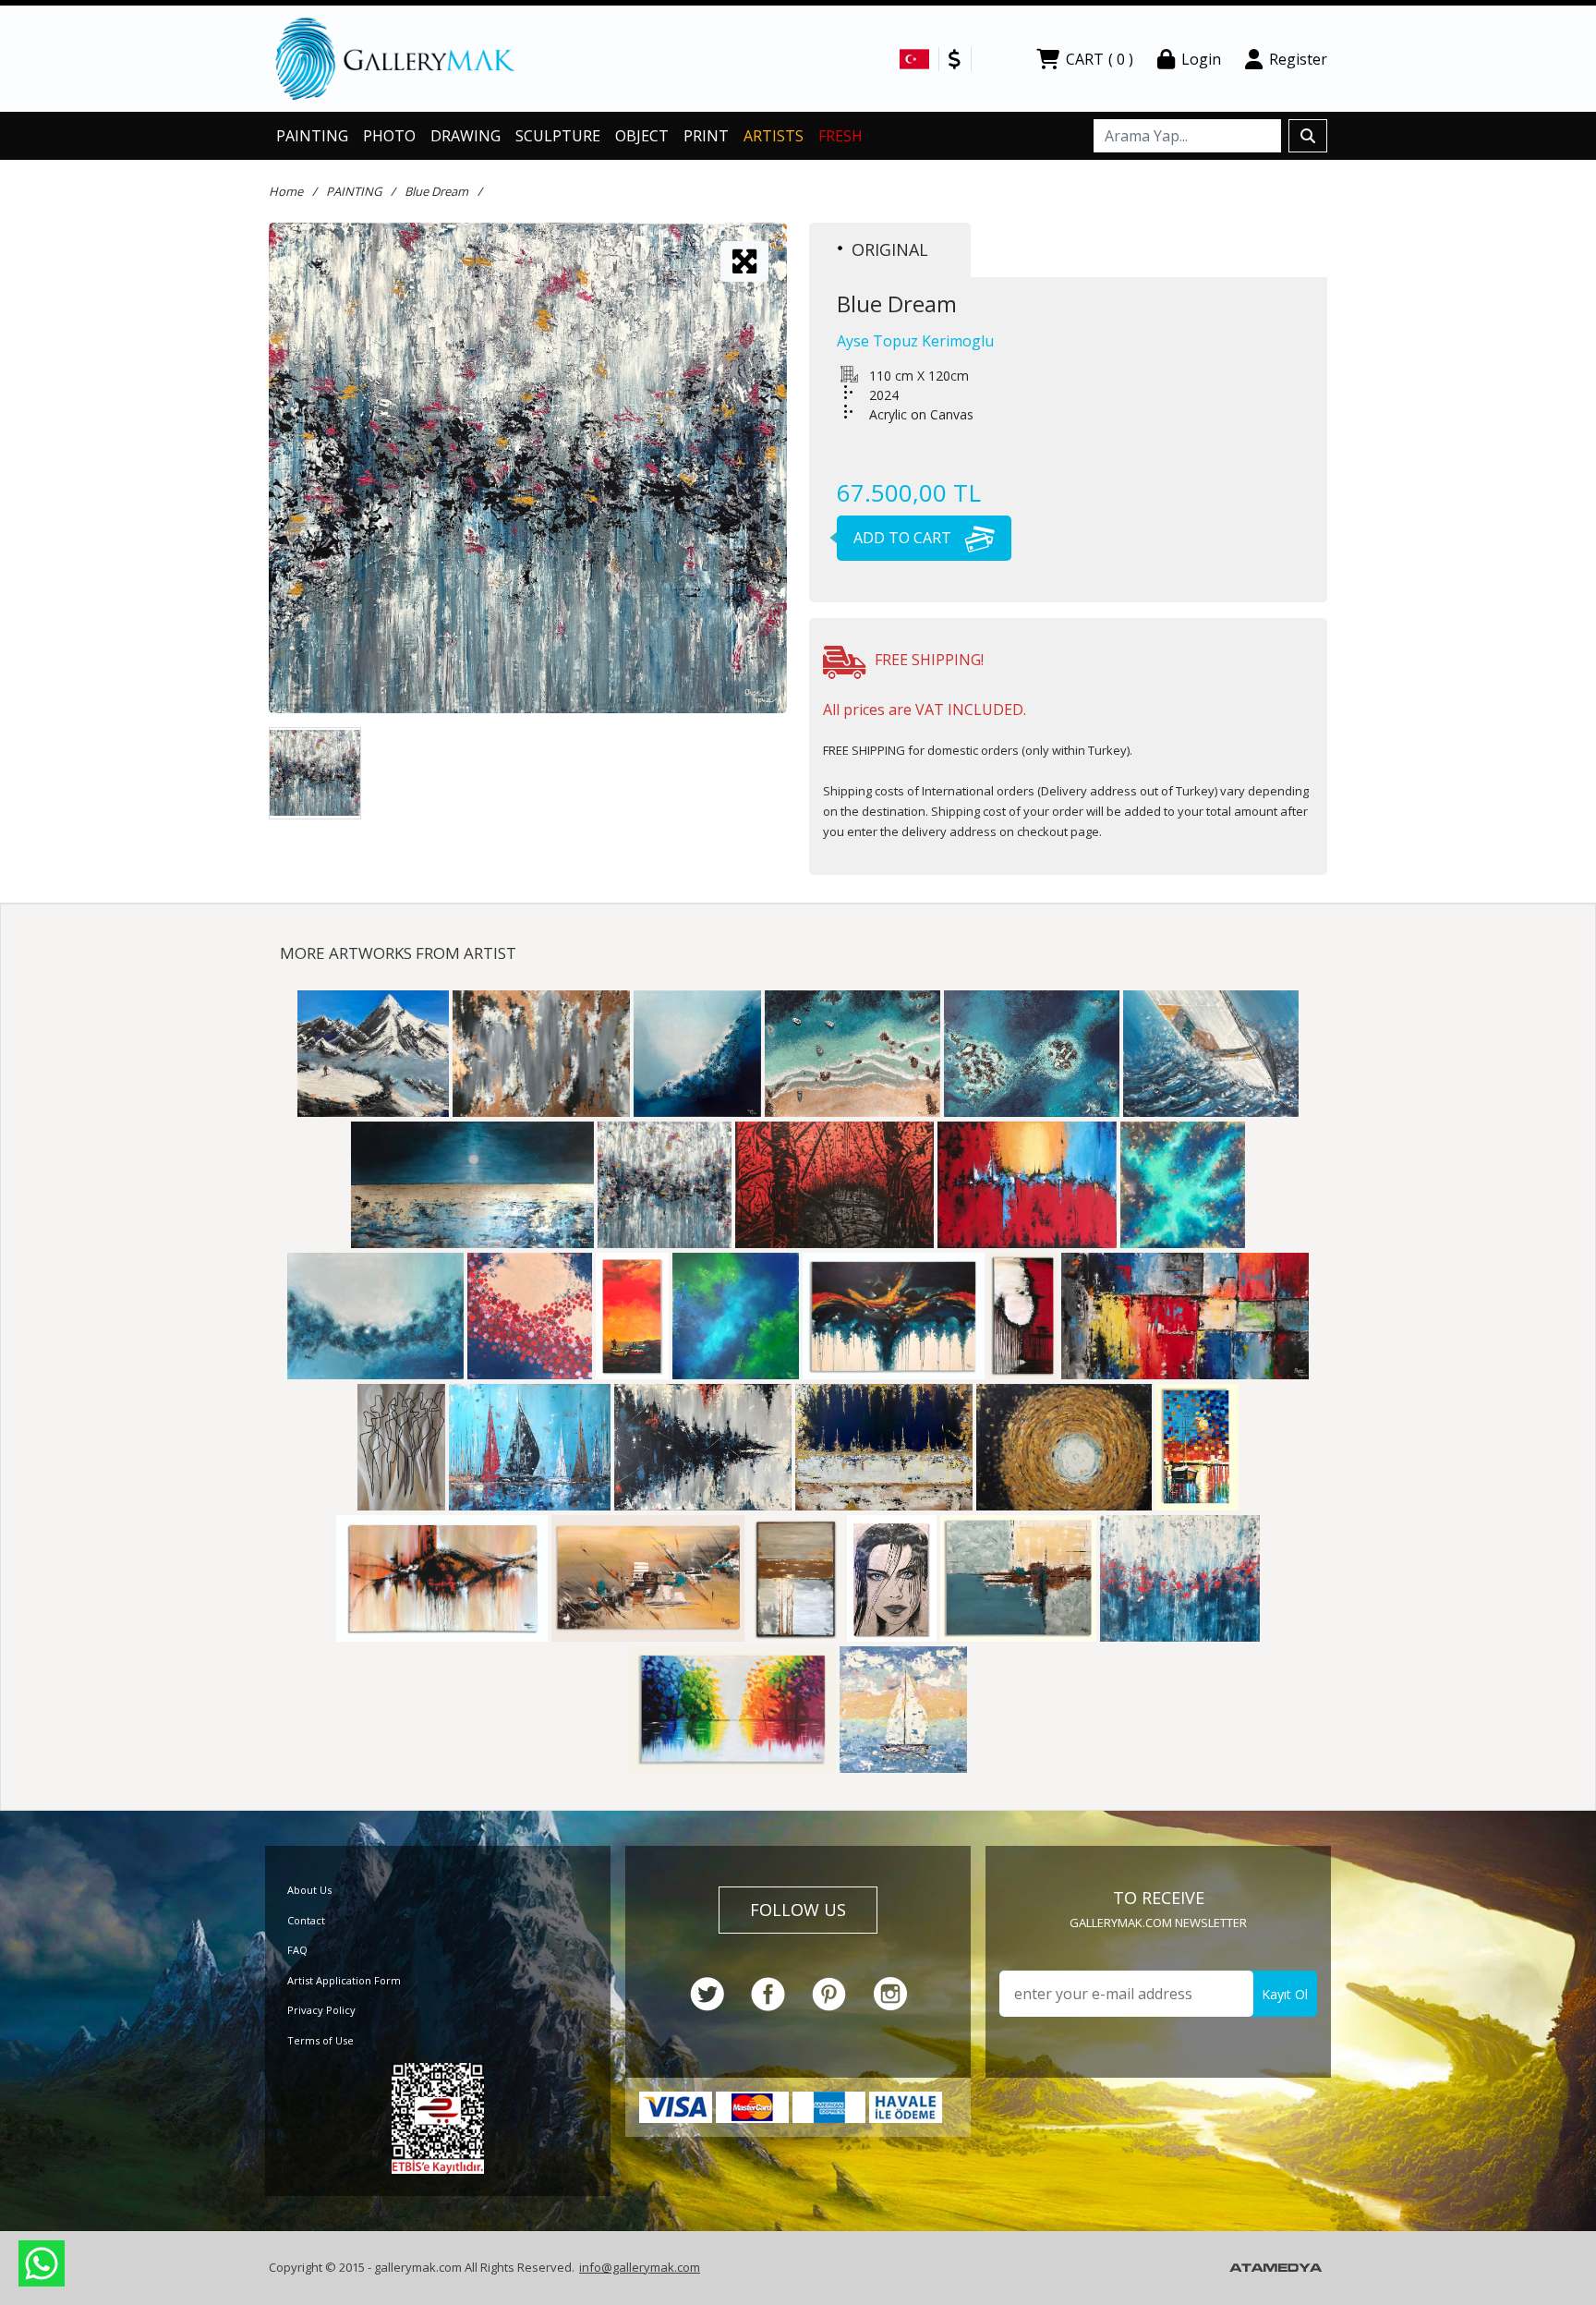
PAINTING (312, 136)
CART (1100, 59)
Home (286, 191)
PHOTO (389, 136)
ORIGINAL (890, 249)
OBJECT (642, 136)
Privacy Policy (321, 2010)
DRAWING (465, 136)
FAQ (297, 1950)
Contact (306, 1920)
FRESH (840, 136)
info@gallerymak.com (640, 2267)
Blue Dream (436, 191)
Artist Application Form (344, 1980)
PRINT (706, 136)
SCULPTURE (558, 136)
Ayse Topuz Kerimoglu (915, 341)
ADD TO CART (904, 538)
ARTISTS (774, 136)
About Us (309, 1890)
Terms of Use (320, 2040)
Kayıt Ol (1285, 1994)
